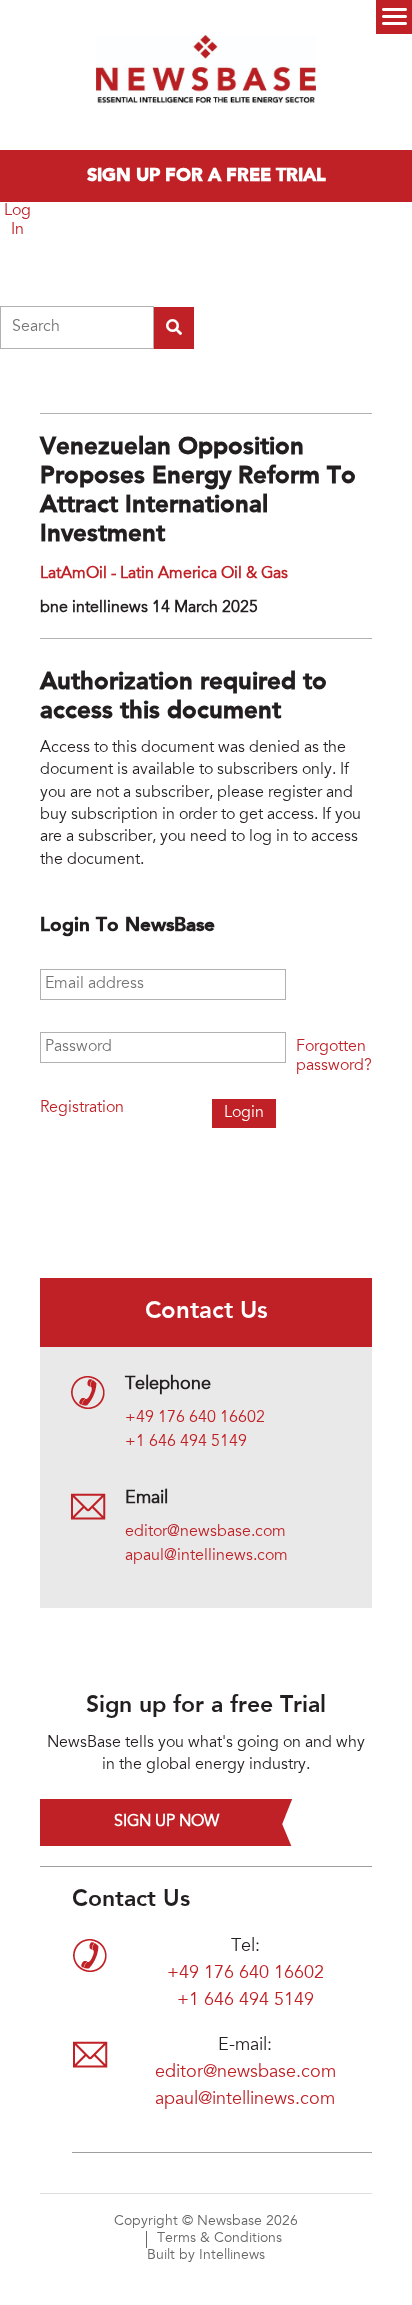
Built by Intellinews (206, 2256)
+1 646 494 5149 (186, 1442)
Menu (394, 17)
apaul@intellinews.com (206, 1556)
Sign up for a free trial (206, 176)
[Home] (206, 75)
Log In (17, 220)
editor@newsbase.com (205, 1532)
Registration (82, 1108)
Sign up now (166, 1822)
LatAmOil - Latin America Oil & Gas (164, 574)
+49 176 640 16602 (195, 1418)
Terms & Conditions (219, 2239)
